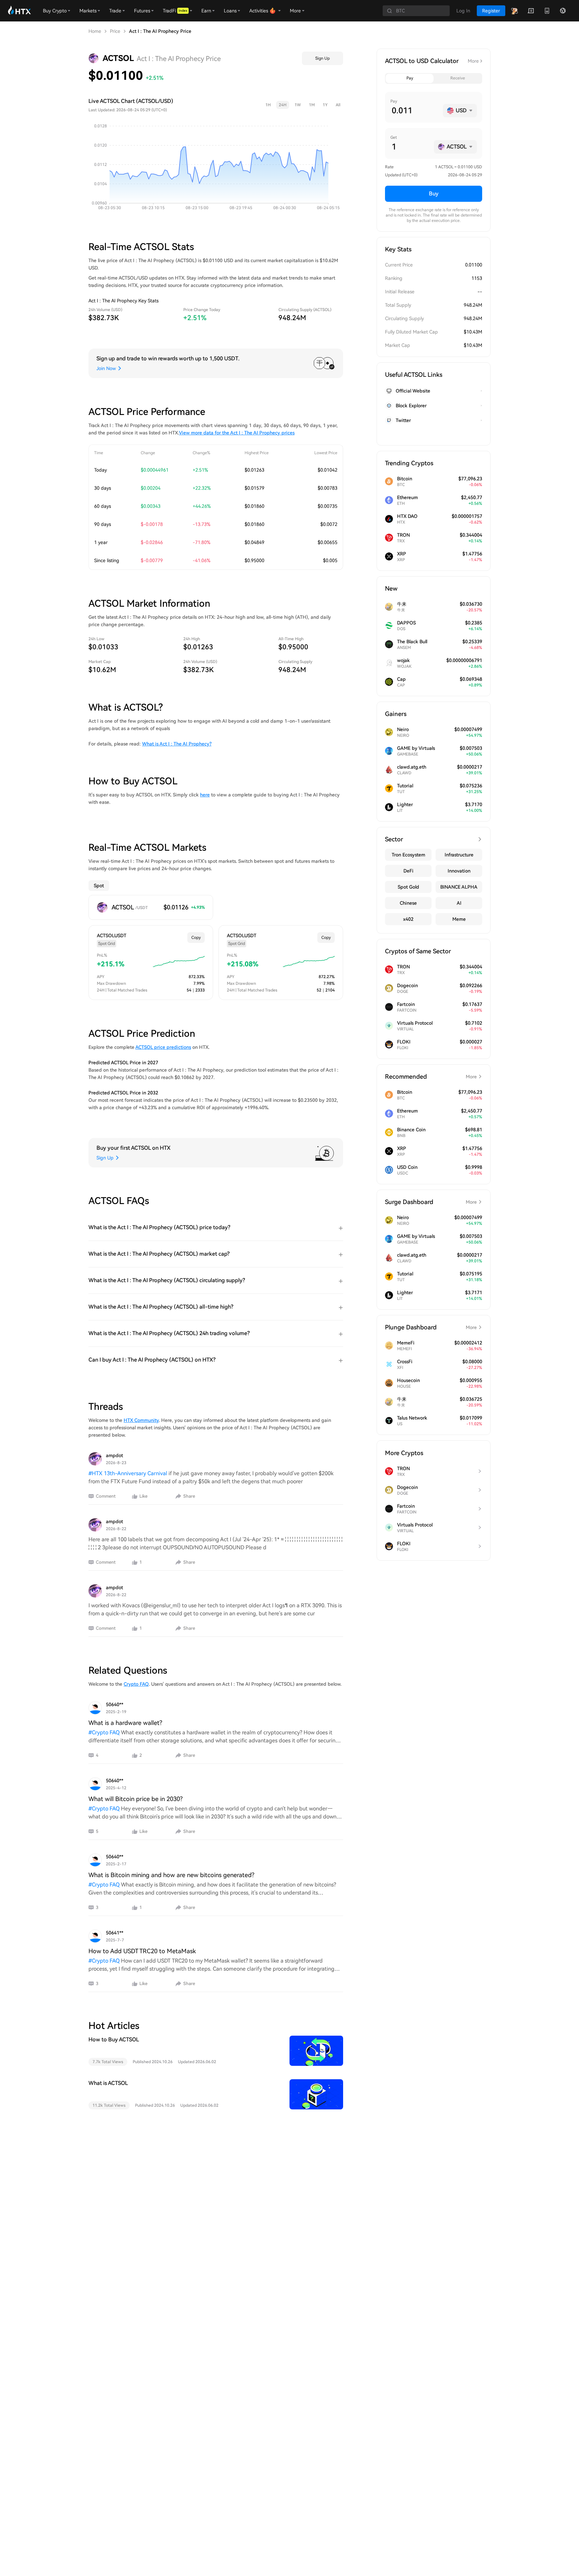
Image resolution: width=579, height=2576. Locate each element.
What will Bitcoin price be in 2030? (136, 1799)
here (205, 795)
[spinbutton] (415, 111)
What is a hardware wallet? (125, 1723)
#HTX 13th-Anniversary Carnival (128, 1473)
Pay (410, 78)
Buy (434, 194)
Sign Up (323, 58)
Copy (196, 938)
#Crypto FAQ (104, 1732)
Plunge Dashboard (431, 1327)
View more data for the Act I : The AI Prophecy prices (237, 433)
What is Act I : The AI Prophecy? (177, 744)
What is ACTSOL (108, 2083)
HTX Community (141, 1420)
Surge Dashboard (431, 1202)
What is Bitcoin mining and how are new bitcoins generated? (171, 1875)
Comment (106, 1496)
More (473, 61)
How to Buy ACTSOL (114, 2040)
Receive (458, 78)
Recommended (431, 1076)
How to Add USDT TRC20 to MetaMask (142, 1951)
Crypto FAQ (136, 1684)
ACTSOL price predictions (163, 1047)
